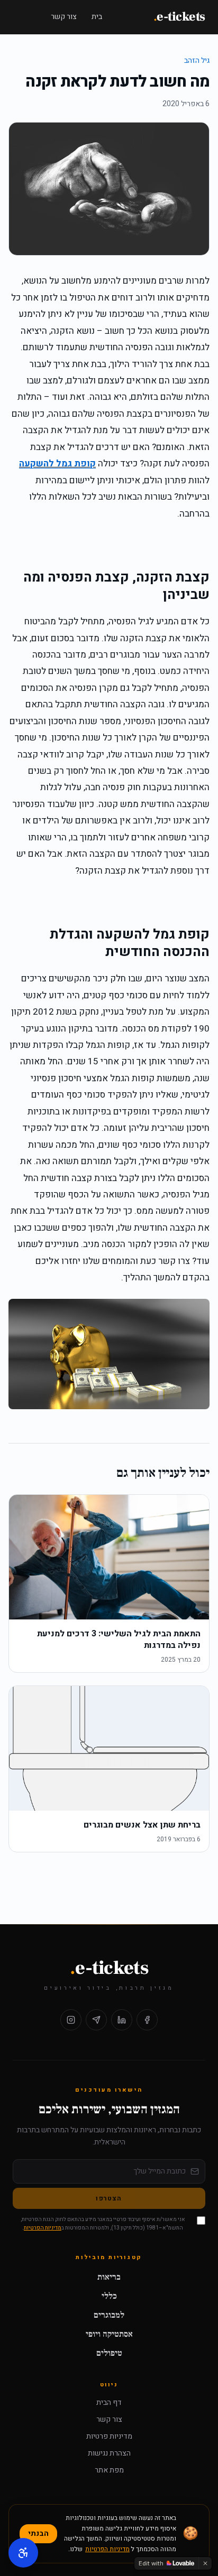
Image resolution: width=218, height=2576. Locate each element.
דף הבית (109, 2403)
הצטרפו (109, 2198)
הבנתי (38, 2533)
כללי (109, 2296)
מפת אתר (109, 2470)
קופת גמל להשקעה (57, 463)
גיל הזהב (197, 60)
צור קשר (64, 17)
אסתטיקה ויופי (109, 2334)
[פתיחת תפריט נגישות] (23, 2553)
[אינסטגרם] (71, 2020)
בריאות (109, 2277)
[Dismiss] (205, 2563)
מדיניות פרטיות (109, 2437)
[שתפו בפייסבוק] (147, 2020)
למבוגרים (109, 2315)
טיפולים (109, 2353)
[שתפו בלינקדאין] (122, 2020)
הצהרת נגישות (109, 2453)
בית (97, 17)
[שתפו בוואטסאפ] (96, 2020)
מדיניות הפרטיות (43, 2228)
